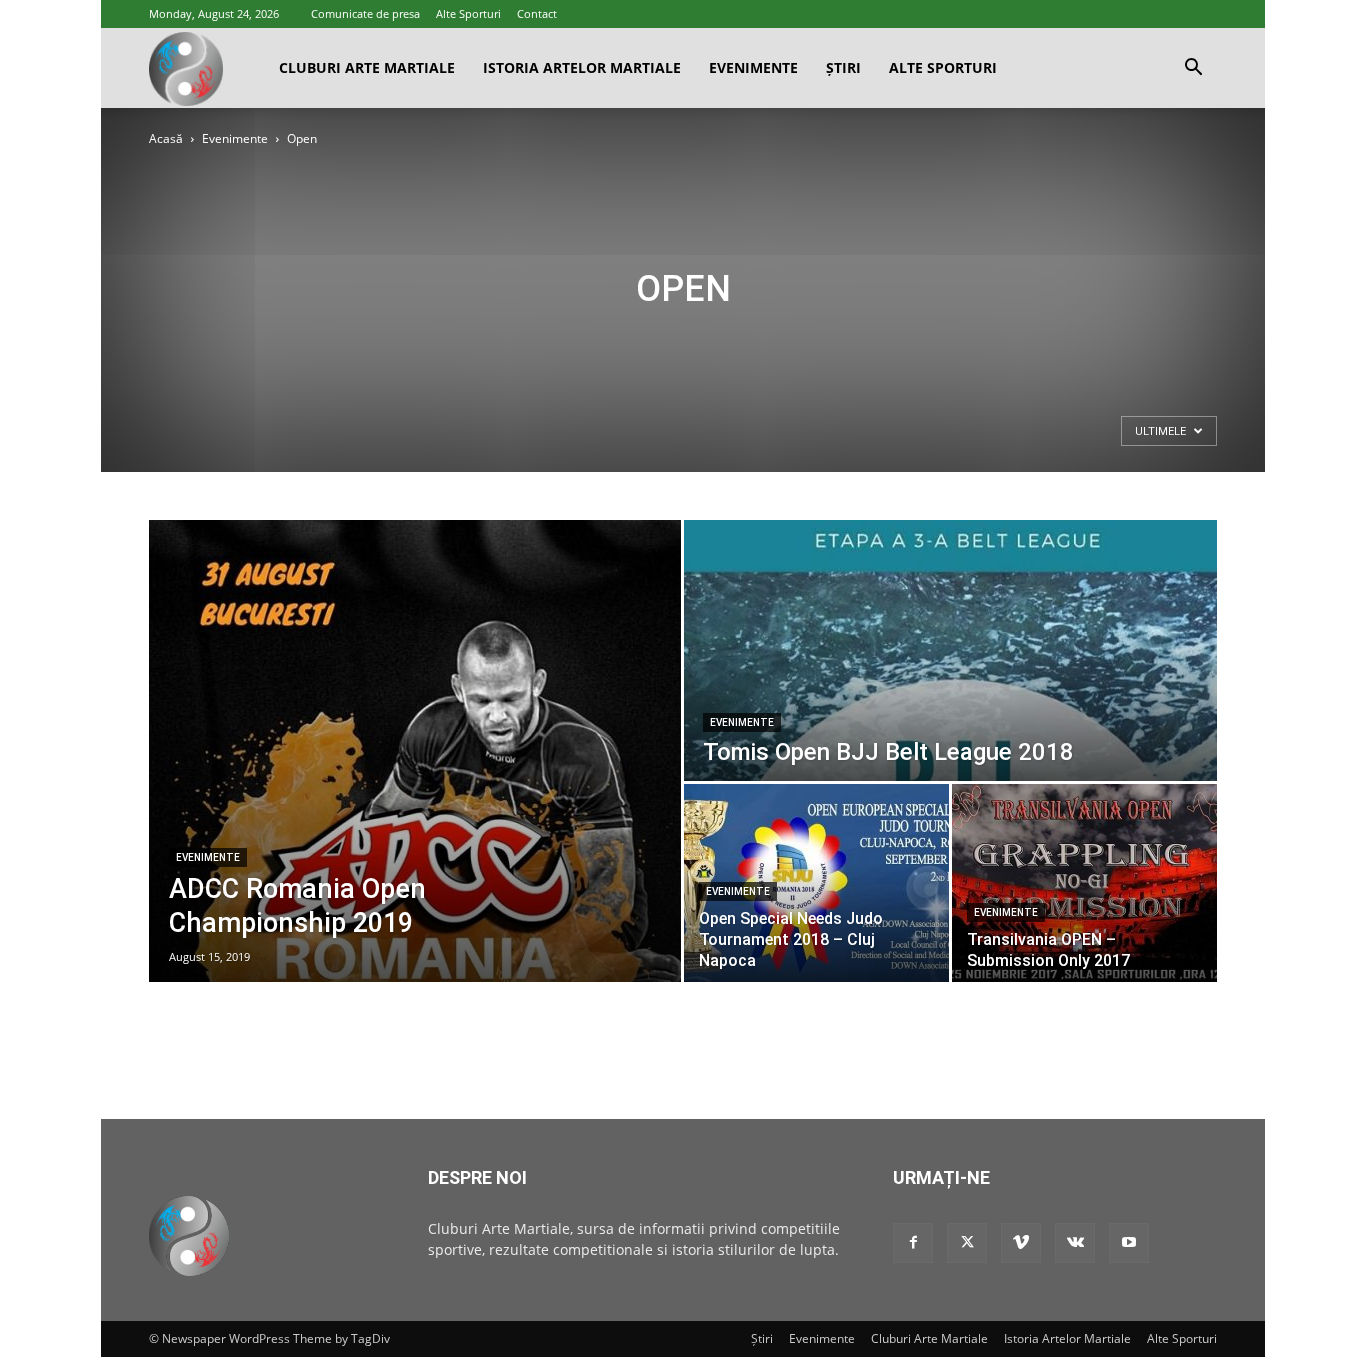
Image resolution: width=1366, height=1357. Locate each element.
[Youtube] (1129, 1243)
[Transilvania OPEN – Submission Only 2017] (1084, 883)
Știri (843, 67)
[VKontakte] (1075, 1243)
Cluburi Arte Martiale (367, 67)
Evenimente (753, 67)
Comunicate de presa (365, 13)
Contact (537, 13)
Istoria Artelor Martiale (582, 67)
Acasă (166, 138)
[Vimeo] (1021, 1243)
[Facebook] (913, 1243)
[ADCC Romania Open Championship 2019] (415, 751)
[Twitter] (967, 1243)
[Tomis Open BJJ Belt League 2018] (950, 650)
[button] (1193, 69)
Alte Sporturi (468, 13)
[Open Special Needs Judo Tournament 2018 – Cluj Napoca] (816, 883)
